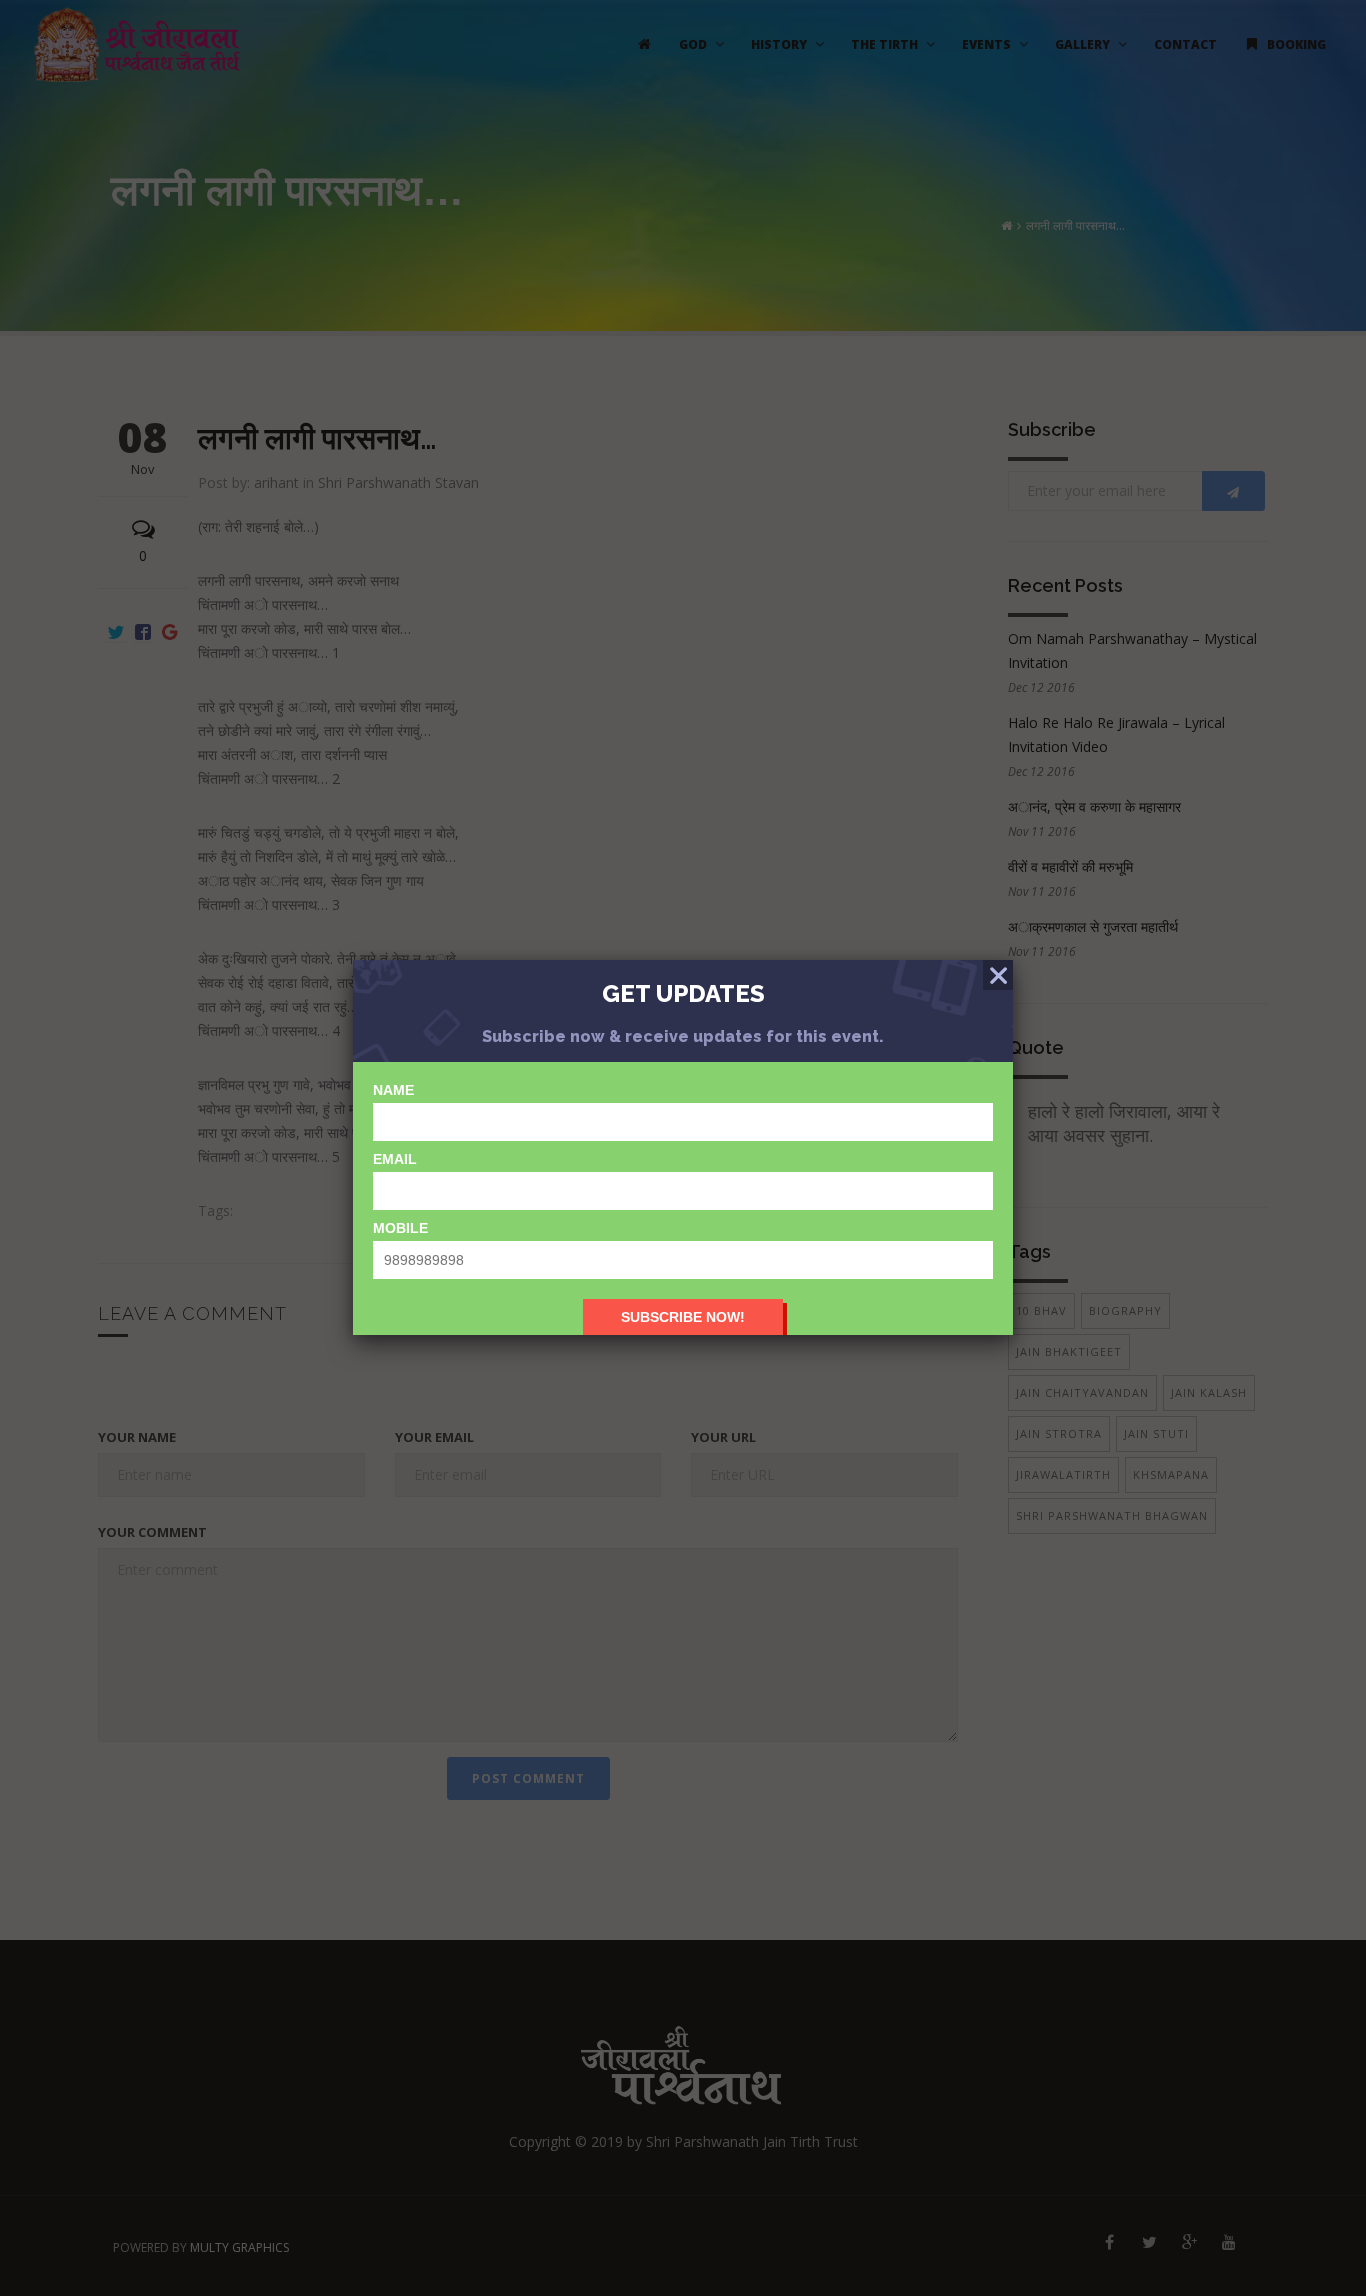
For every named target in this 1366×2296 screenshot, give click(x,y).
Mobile (400, 1228)
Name (393, 1090)
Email (395, 1159)
